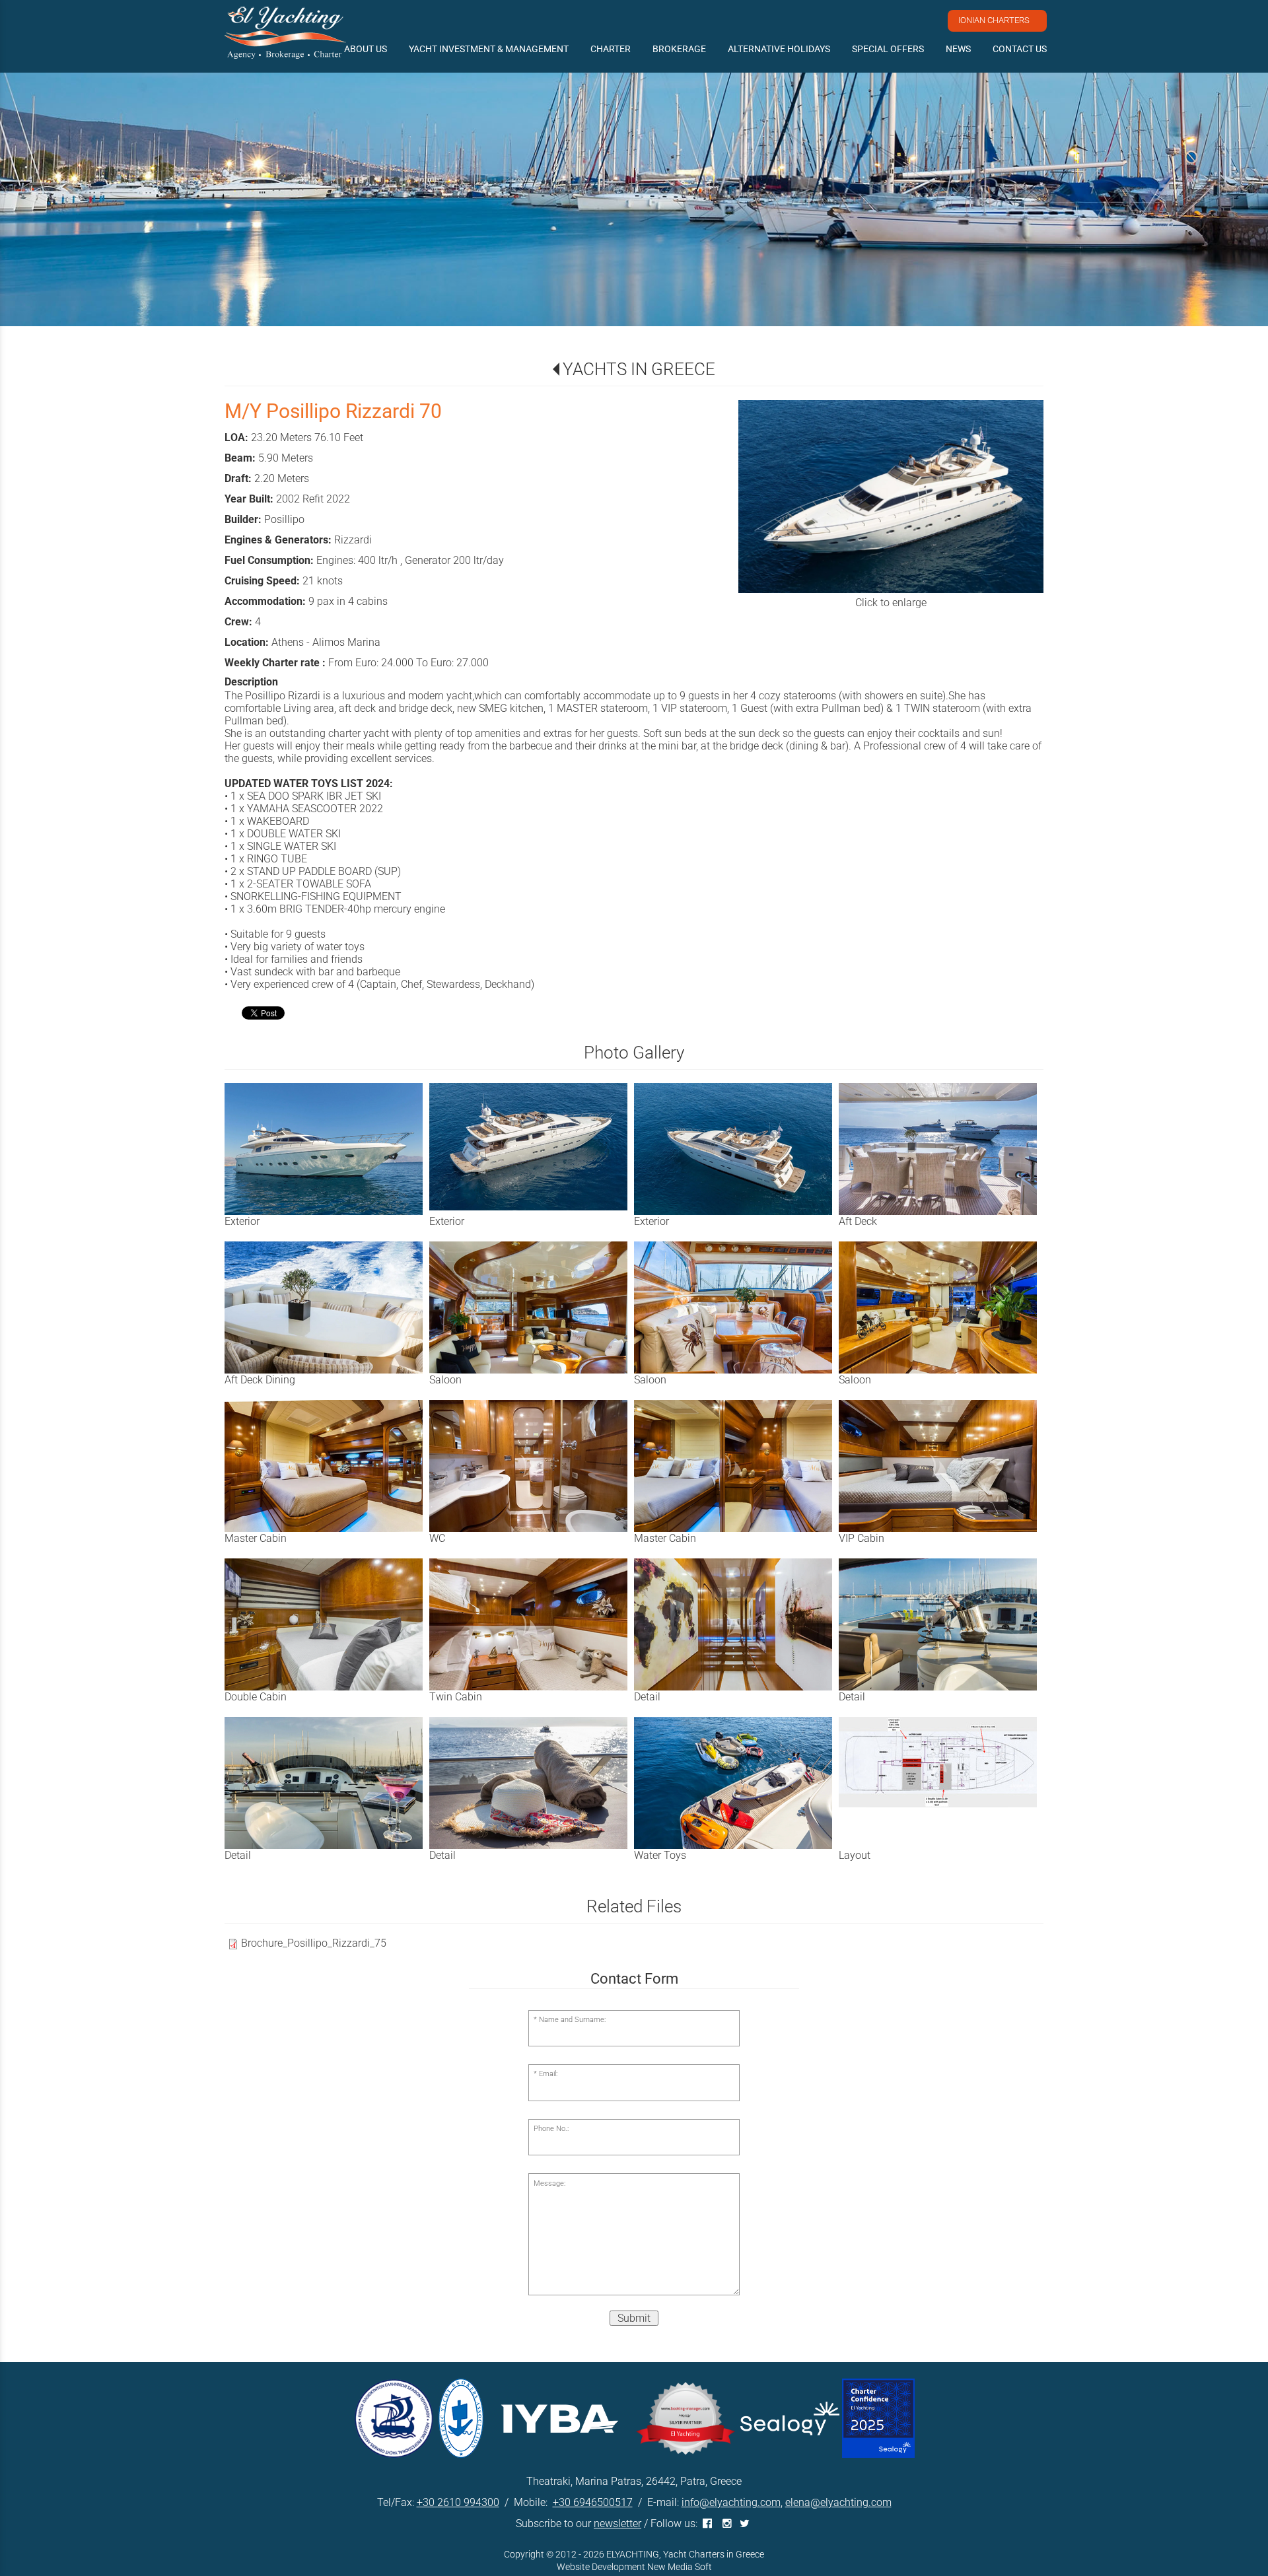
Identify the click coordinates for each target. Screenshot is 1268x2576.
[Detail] (736, 1624)
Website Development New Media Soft (634, 2567)
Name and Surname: (572, 2020)
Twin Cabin (456, 1697)
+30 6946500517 (593, 2502)
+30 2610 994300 (458, 2502)
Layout (855, 1855)
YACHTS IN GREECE (639, 369)
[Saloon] (532, 1307)
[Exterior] (327, 1149)
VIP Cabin (862, 1538)
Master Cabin (256, 1538)
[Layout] (941, 1762)
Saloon (445, 1380)
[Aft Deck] (941, 1149)
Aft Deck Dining (260, 1380)
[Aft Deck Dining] (327, 1307)
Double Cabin (256, 1697)
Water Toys (660, 1855)
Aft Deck (858, 1221)
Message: (549, 2183)
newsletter (617, 2524)
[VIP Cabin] (941, 1466)
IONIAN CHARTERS (994, 20)
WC (437, 1538)
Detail (647, 1697)
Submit (634, 2318)
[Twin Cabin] (532, 1624)
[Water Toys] (736, 1783)
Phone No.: (551, 2129)
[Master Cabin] (327, 1466)
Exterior (242, 1221)
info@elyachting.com (731, 2502)
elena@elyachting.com (838, 2502)
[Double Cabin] (327, 1624)
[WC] (532, 1466)
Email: (548, 2074)
